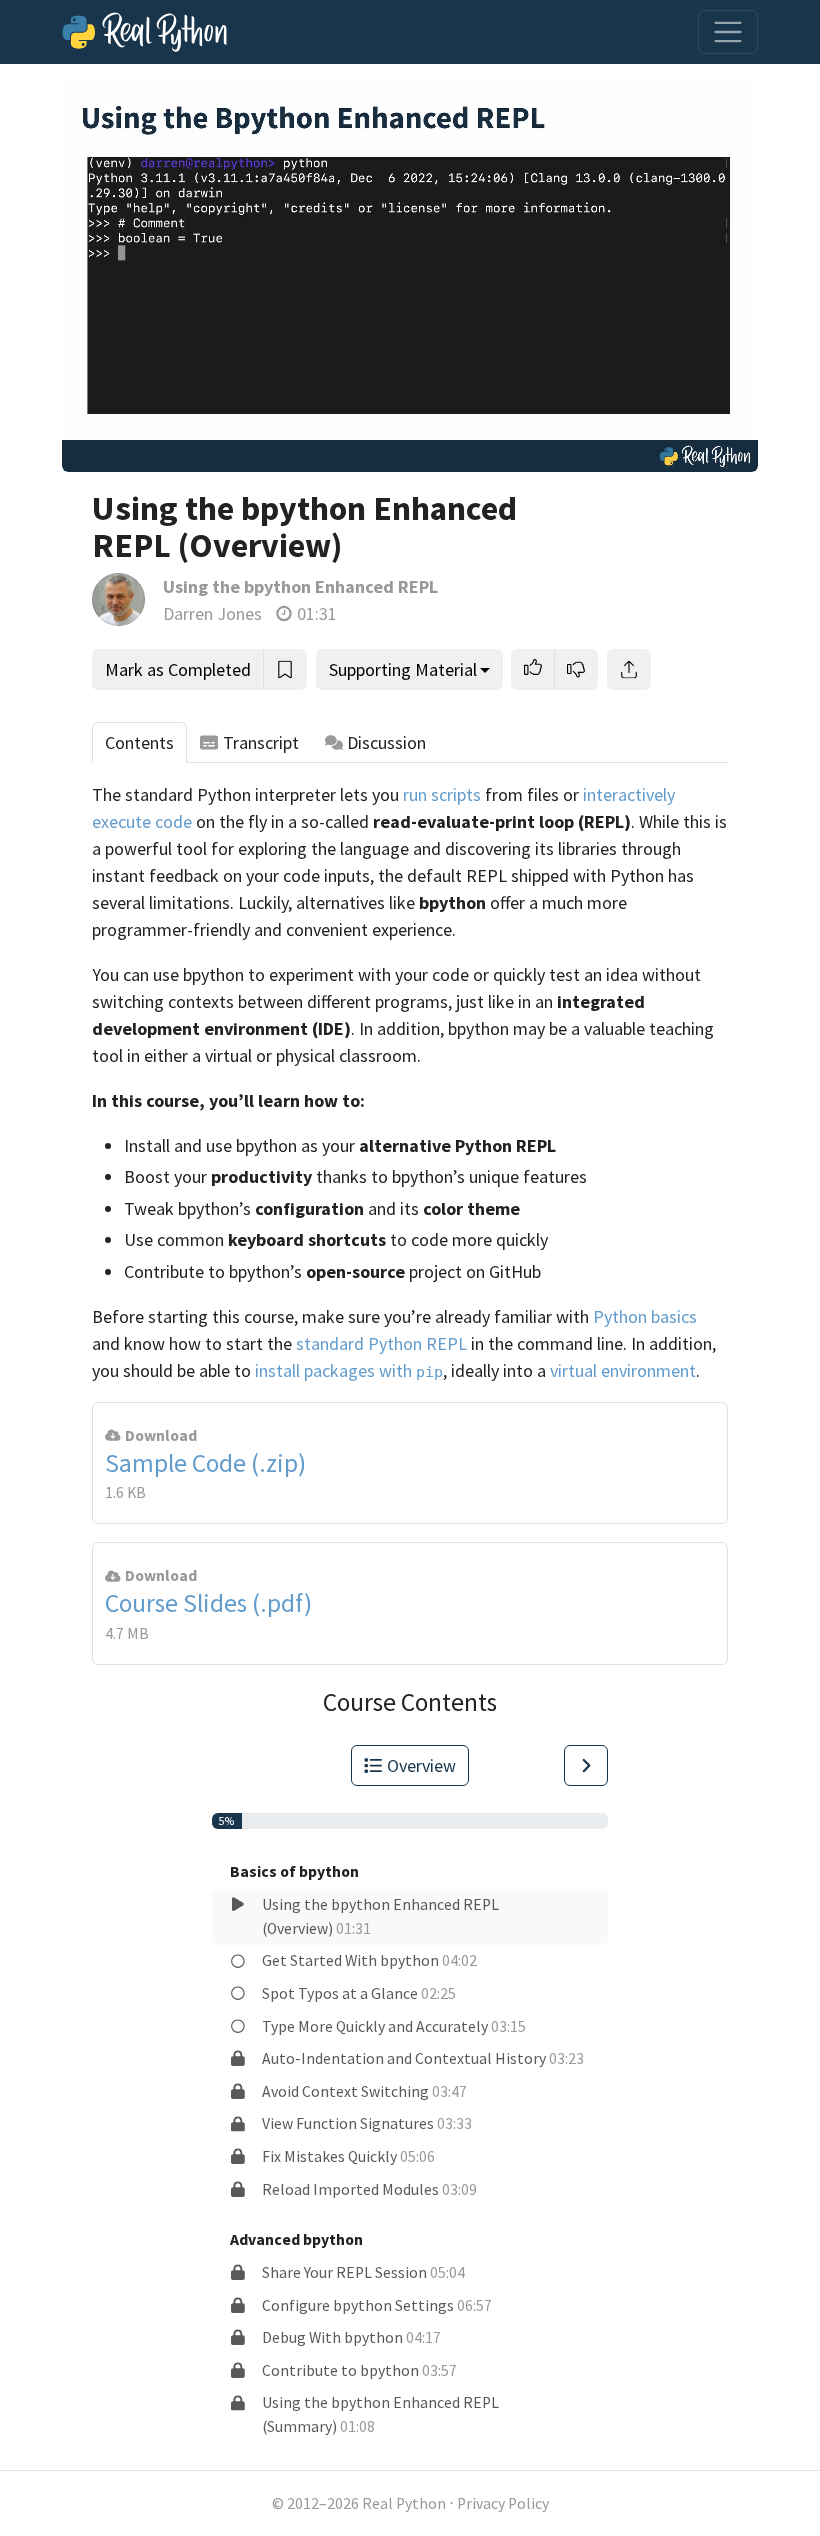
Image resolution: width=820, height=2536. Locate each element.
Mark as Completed (178, 669)
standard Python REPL (381, 1343)
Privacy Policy (503, 2503)
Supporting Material (403, 669)
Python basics (645, 1316)
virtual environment (623, 1370)
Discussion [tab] (386, 742)
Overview (421, 1765)
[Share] (629, 669)
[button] (533, 669)
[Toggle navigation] (728, 32)
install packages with (349, 1370)
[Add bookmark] (285, 669)
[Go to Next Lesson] (586, 1765)
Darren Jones (212, 613)
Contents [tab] (139, 742)
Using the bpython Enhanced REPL (300, 586)
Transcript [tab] (261, 742)
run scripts (442, 794)
